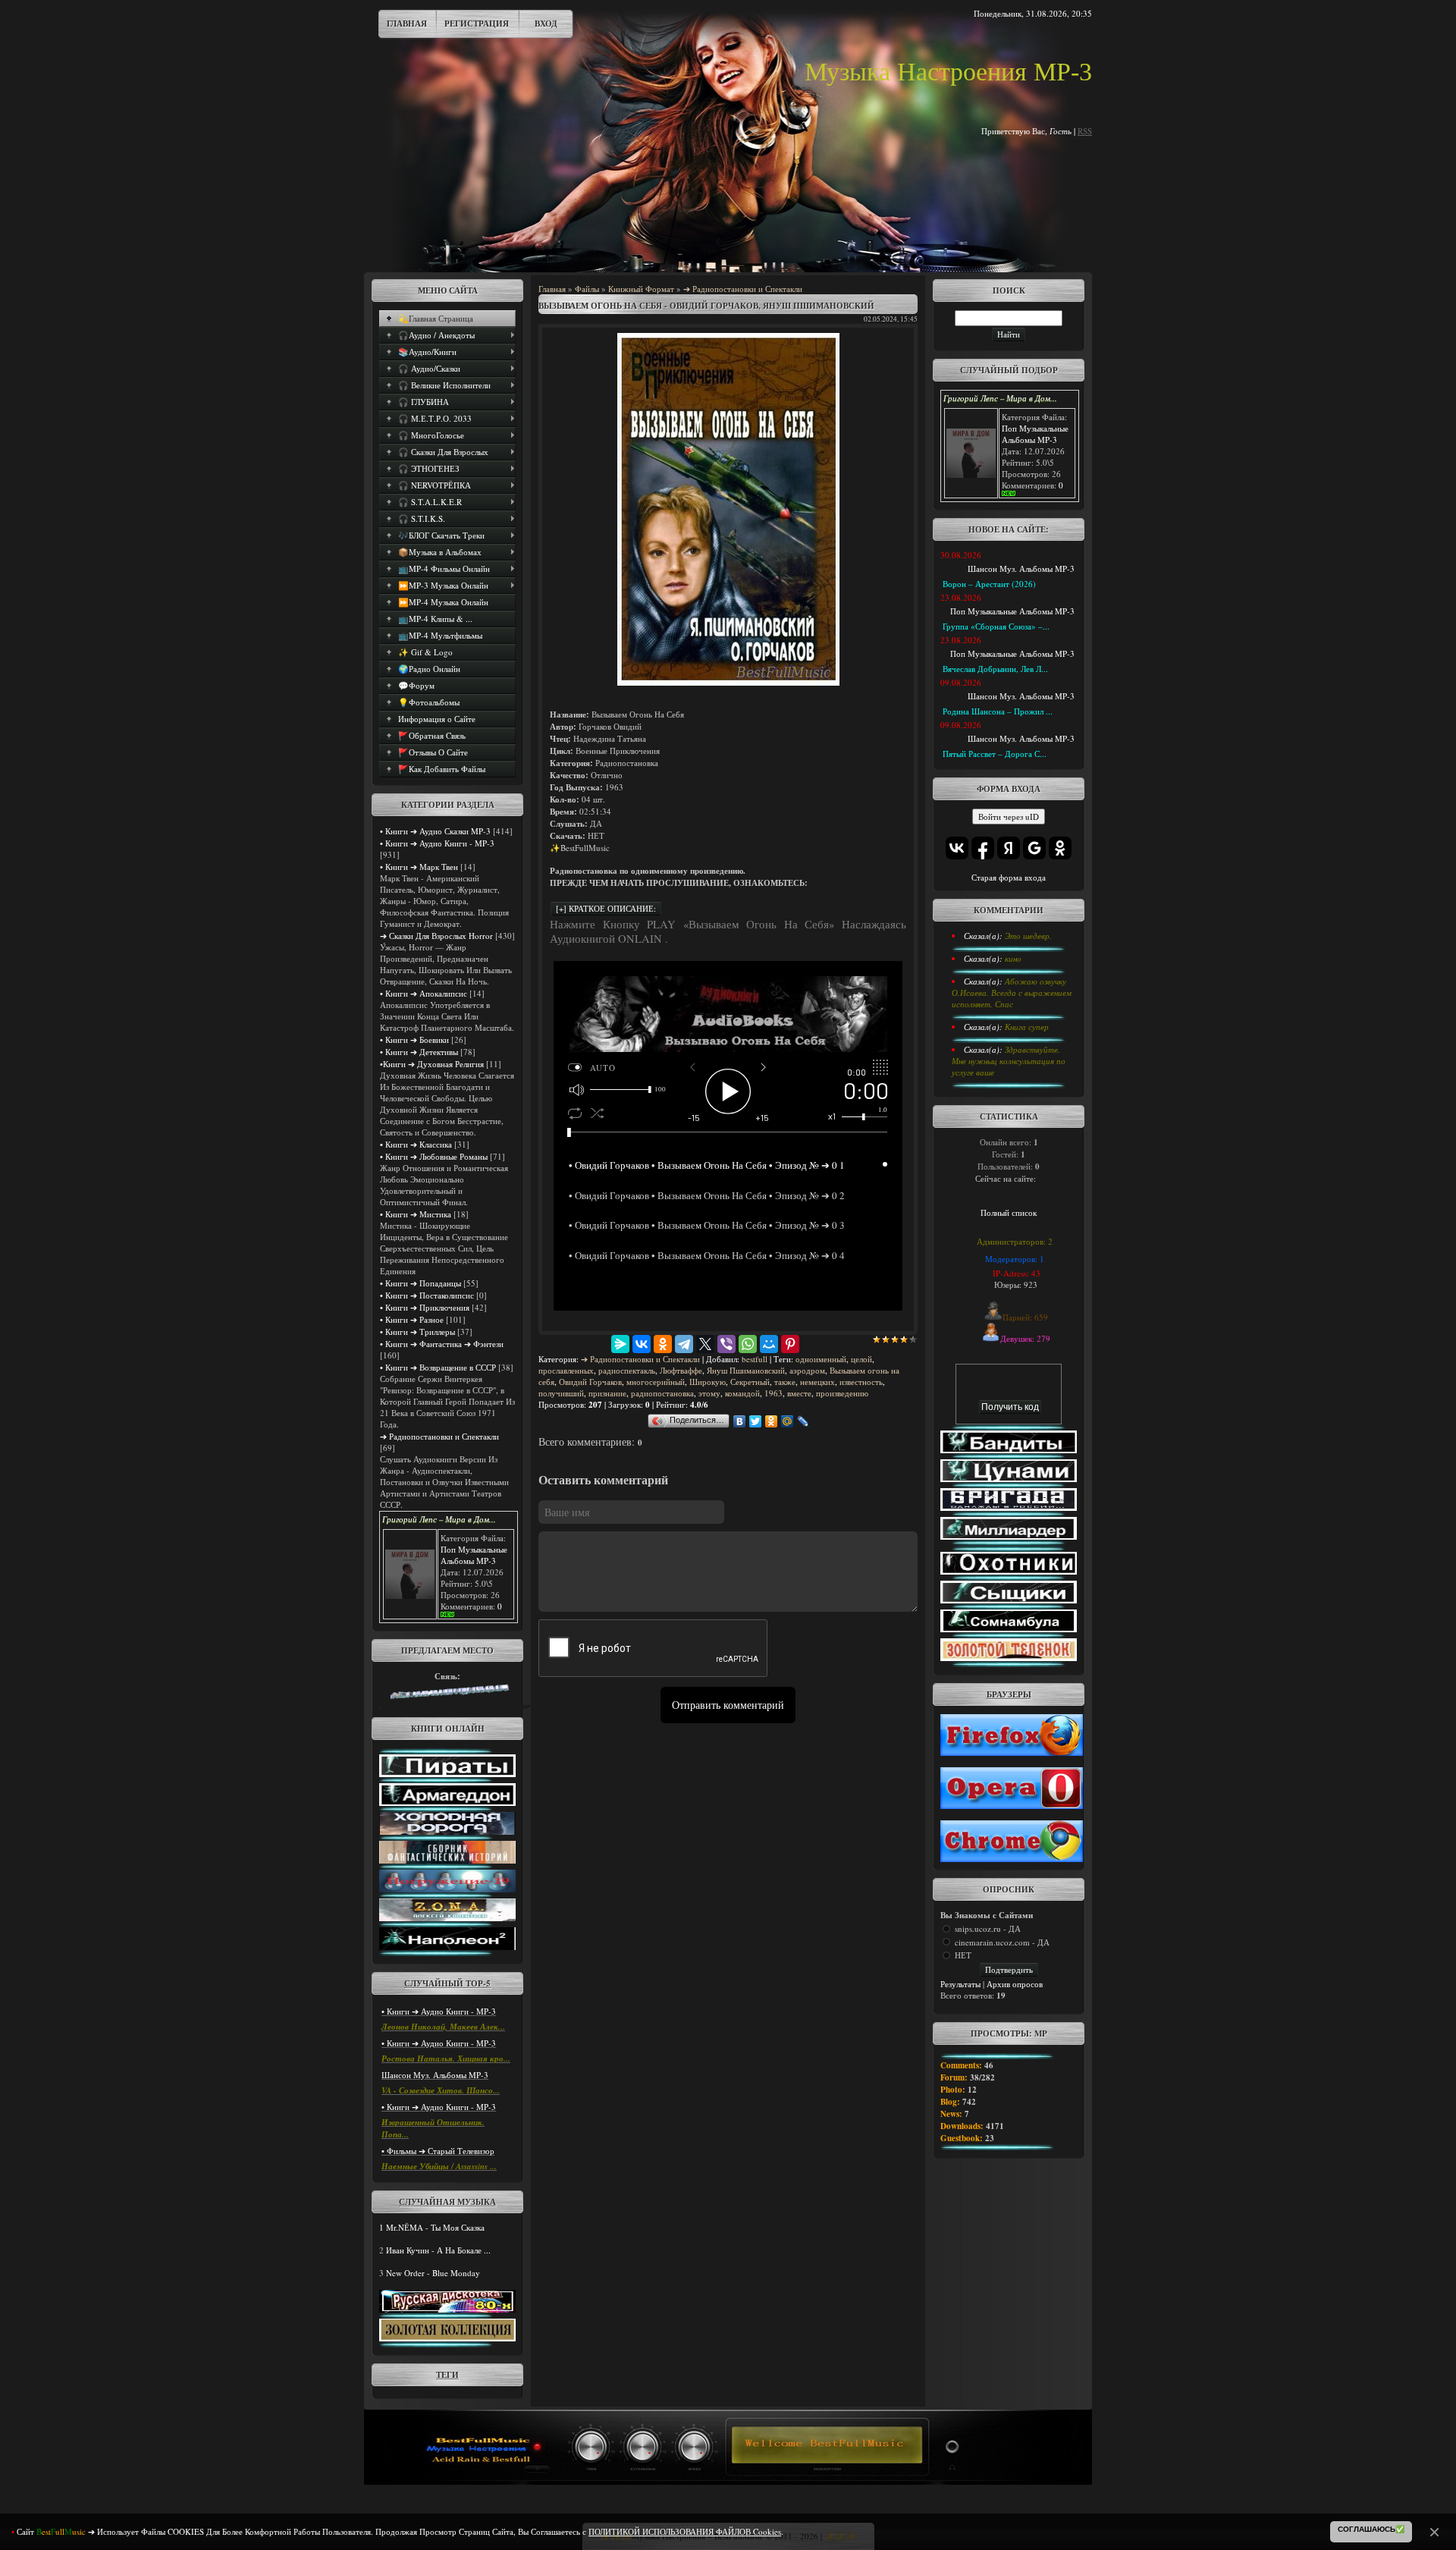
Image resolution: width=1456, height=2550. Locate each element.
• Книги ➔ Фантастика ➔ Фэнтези (442, 1344)
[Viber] (726, 1344)
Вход (546, 24)
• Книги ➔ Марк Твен (419, 867)
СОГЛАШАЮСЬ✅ (1371, 2529)
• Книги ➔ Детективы (419, 1052)
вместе (799, 1393)
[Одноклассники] (663, 1344)
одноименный (821, 1359)
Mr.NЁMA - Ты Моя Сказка (435, 2227)
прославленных (566, 1370)
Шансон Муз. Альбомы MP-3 (435, 2075)
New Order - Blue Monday (433, 2273)
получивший (561, 1393)
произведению (842, 1393)
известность (861, 1382)
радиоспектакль (627, 1370)
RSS (1085, 131)
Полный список (1009, 1212)
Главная (407, 24)
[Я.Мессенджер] (620, 1344)
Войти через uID (1009, 817)
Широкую (708, 1382)
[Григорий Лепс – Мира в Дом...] (410, 1595)
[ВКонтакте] (642, 1344)
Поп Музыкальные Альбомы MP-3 (474, 1555)
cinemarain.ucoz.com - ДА (1002, 1942)
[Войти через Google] (1034, 848)
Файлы (587, 289)
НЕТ (963, 1955)
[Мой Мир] (769, 1344)
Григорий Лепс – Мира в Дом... (439, 1519)
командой (742, 1393)
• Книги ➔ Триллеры (417, 1332)
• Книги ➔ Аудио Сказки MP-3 (435, 831)
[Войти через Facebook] (983, 848)
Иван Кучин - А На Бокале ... (438, 2250)
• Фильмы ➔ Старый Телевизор (438, 2151)
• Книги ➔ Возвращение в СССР (438, 1367)
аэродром (807, 1370)
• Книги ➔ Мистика (416, 1214)
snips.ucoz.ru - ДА (988, 1928)
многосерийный (656, 1382)
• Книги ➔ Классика (416, 1144)
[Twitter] (756, 1421)
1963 (773, 1393)
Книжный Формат (641, 289)
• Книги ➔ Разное (412, 1319)
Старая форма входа (1009, 877)
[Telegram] (684, 1344)
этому (709, 1393)
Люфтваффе (681, 1370)
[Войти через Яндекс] (1009, 848)
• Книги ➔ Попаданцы (420, 1283)
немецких (817, 1382)
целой (861, 1359)
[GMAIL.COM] (447, 1698)
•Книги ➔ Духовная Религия (432, 1064)
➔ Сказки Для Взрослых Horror (436, 936)
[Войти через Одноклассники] (1060, 848)
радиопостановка (662, 1393)
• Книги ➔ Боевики (414, 1039)
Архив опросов (1015, 1984)
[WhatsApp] (748, 1344)
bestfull (755, 1359)
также (785, 1382)
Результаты (960, 1984)
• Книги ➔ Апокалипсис (424, 993)
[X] (705, 1344)
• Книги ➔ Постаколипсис (427, 1295)
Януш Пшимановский (746, 1370)
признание (607, 1393)
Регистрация (477, 24)
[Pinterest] (790, 1344)
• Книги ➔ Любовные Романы (434, 1156)
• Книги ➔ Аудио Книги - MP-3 (437, 843)
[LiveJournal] (803, 1421)
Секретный (750, 1382)
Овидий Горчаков (590, 1382)
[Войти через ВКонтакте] (957, 848)
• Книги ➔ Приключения (425, 1307)
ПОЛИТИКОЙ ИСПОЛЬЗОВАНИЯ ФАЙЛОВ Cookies (685, 2531)
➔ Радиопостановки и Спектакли (439, 1436)
